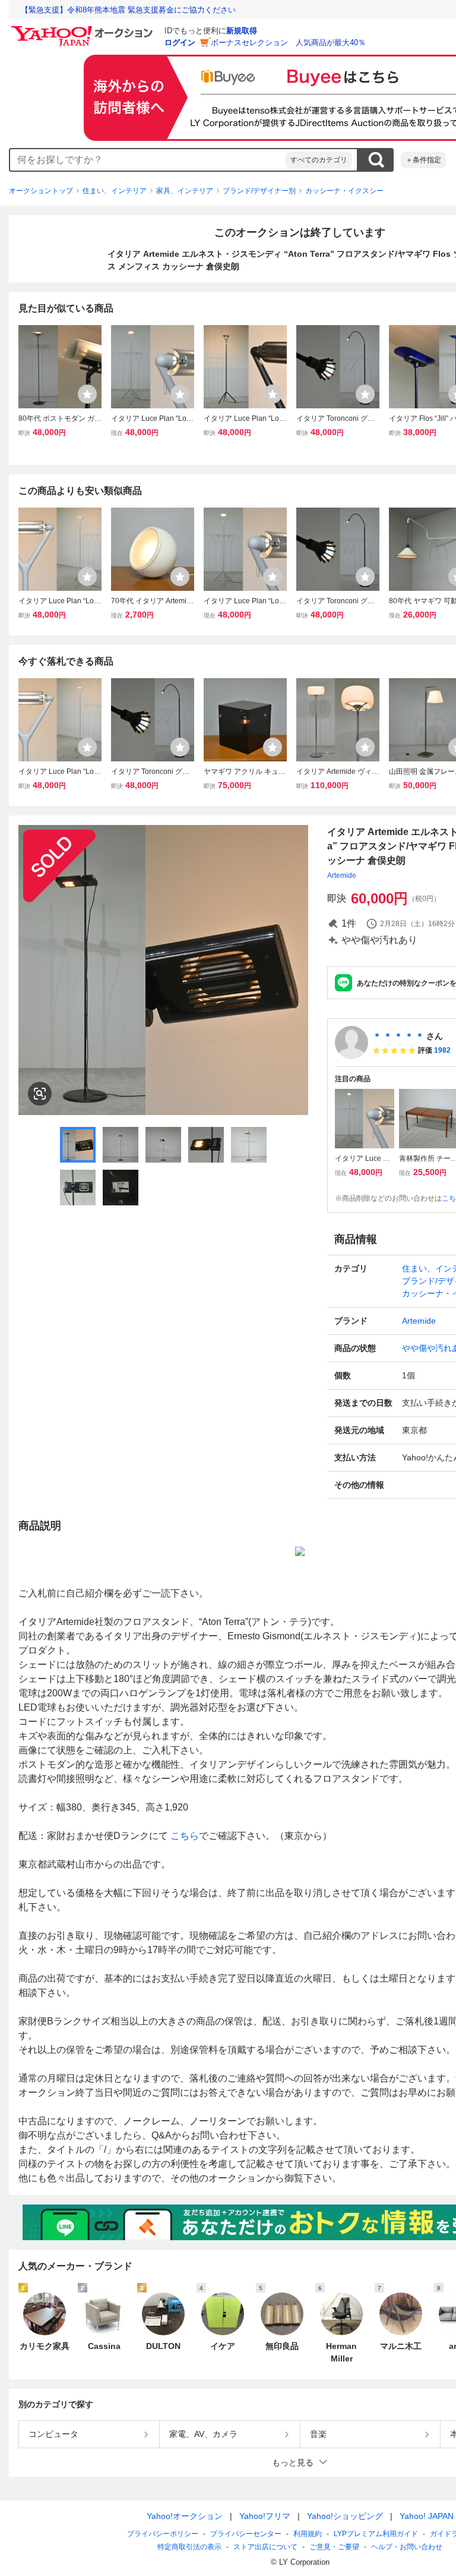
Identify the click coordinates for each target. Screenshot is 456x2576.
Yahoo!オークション (185, 2516)
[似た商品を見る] (40, 1094)
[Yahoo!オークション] (84, 29)
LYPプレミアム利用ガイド (376, 2534)
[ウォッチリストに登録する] (87, 394)
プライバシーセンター (246, 2534)
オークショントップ (41, 191)
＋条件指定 (423, 160)
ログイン (180, 42)
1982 (442, 1050)
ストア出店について (265, 2547)
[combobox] (148, 160)
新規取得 (242, 31)
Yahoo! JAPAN (427, 2516)
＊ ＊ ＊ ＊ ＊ (398, 1036)
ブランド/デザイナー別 (259, 191)
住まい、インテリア (115, 191)
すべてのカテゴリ (319, 160)
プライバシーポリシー (163, 2534)
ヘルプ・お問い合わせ (407, 2547)
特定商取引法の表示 (189, 2547)
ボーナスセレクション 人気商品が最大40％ (288, 42)
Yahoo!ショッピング (345, 2516)
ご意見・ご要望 (334, 2547)
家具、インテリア (185, 191)
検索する (376, 160)
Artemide (342, 876)
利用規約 (308, 2534)
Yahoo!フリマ (265, 2516)
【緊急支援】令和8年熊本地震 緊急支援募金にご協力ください (128, 10)
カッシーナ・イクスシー (344, 191)
